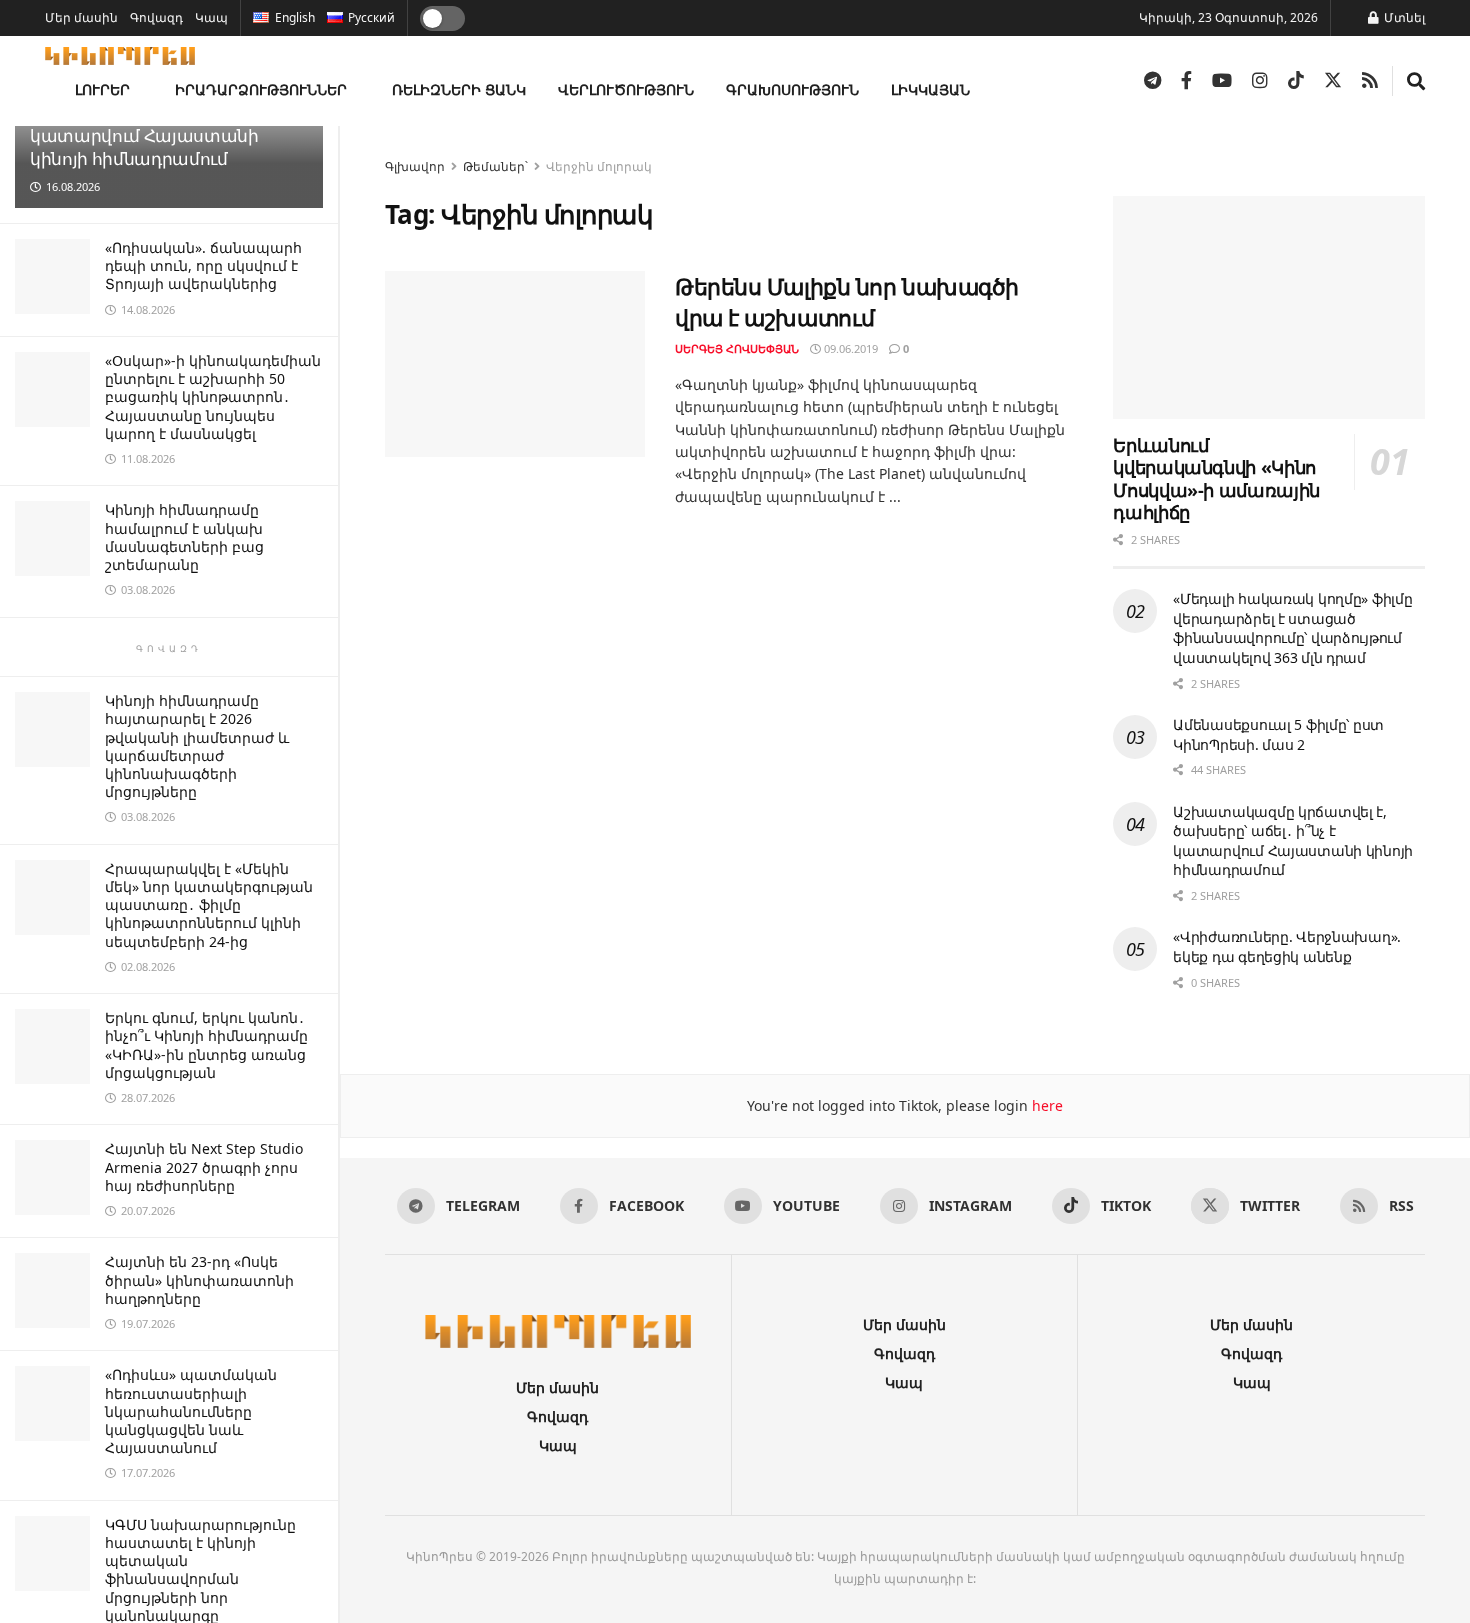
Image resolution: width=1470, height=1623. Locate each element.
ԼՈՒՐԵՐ (102, 89)
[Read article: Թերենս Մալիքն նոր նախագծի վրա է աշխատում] (515, 364)
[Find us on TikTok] (1296, 81)
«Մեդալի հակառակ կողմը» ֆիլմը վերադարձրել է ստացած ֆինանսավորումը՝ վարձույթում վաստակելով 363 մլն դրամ (1292, 628)
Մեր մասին (81, 17)
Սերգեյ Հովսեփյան (737, 348)
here (1045, 1105)
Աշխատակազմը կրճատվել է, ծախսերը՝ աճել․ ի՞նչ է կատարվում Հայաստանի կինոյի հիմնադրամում (1293, 841)
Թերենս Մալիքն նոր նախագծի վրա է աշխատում (847, 301)
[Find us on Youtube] (1222, 81)
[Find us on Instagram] (1260, 81)
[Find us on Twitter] (1333, 81)
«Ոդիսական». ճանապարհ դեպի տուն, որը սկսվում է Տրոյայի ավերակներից (203, 265)
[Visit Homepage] (120, 56)
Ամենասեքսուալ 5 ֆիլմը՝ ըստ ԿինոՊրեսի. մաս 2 (1278, 734)
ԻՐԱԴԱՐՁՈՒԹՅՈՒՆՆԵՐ (261, 89)
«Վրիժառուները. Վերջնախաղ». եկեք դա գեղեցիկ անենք (1287, 946)
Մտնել (1403, 17)
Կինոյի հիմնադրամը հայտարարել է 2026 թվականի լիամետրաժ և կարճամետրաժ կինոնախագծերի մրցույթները (197, 746)
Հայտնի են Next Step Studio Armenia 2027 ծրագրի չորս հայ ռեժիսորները (204, 1166)
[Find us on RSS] (1370, 81)
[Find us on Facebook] (1186, 81)
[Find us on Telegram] (1152, 81)
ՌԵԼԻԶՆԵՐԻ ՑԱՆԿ (459, 89)
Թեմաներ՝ (495, 166)
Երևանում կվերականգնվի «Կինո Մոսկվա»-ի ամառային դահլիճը (1216, 479)
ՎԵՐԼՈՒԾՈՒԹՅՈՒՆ (626, 89)
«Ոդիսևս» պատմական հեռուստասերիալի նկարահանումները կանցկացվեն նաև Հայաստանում (191, 1411)
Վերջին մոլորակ (599, 166)
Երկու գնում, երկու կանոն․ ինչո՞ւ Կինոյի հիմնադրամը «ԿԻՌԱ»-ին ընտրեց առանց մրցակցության (206, 1045)
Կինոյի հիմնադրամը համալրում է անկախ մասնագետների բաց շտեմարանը (184, 537)
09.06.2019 (849, 348)
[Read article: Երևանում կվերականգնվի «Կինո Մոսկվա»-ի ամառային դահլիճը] (1269, 307)
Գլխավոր (415, 166)
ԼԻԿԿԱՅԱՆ (930, 89)
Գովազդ (156, 17)
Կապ (211, 17)
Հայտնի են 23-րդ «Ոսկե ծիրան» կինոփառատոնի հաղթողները (199, 1279)
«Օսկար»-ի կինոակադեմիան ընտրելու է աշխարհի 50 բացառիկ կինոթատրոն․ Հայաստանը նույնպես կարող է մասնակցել (213, 397)
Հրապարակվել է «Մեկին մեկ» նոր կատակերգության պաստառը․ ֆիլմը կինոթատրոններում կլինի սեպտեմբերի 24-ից (209, 905)
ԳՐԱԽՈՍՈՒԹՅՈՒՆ (792, 89)
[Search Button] (1416, 81)
